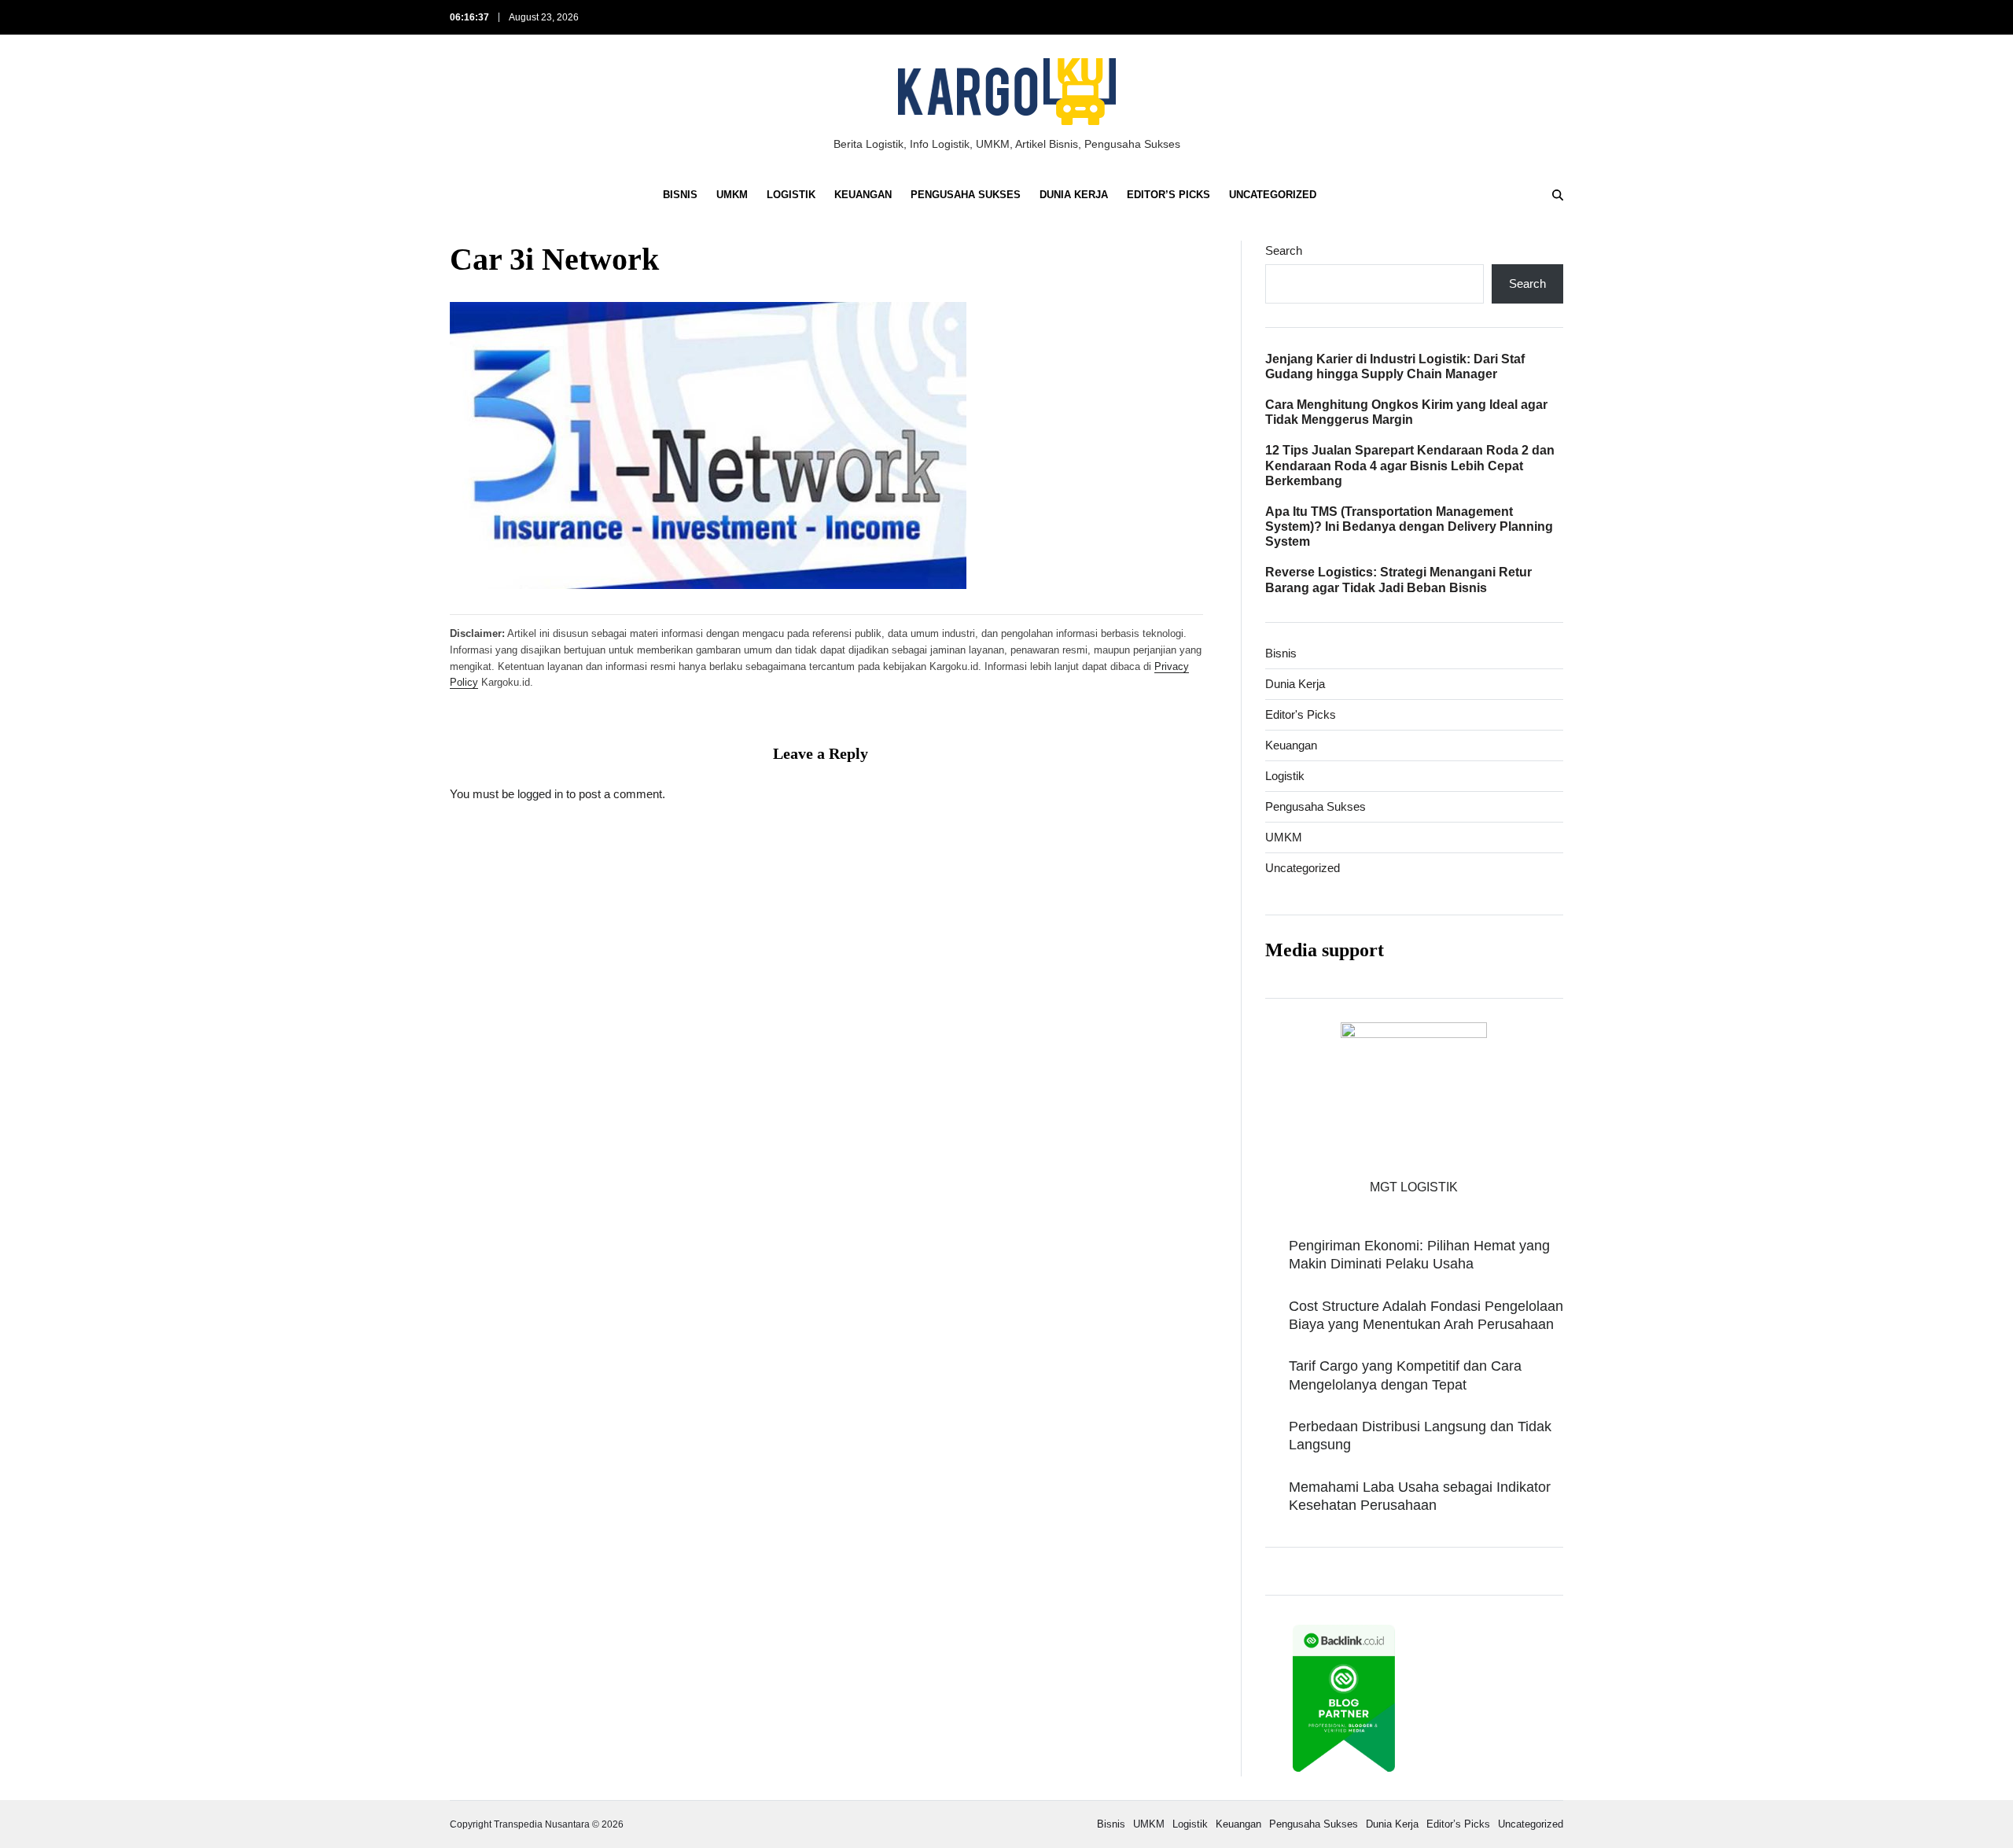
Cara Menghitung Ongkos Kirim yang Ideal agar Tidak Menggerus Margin (1406, 412)
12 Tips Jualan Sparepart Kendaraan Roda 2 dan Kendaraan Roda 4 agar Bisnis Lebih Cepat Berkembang (1410, 465)
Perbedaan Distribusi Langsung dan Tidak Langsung (1420, 1436)
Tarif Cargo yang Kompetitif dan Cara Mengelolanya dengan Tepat (1405, 1375)
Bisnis (680, 195)
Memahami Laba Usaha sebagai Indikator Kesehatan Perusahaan (1420, 1496)
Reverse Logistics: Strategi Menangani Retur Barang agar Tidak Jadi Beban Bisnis (1398, 580)
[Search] (1558, 195)
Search (1284, 250)
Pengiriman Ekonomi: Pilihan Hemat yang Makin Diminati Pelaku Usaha (1419, 1255)
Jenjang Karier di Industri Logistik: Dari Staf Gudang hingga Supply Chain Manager (1395, 366)
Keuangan (863, 195)
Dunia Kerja (1074, 195)
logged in (540, 793)
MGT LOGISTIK (1414, 1187)
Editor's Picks (1301, 714)
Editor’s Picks (1168, 195)
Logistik (791, 195)
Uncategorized (1273, 195)
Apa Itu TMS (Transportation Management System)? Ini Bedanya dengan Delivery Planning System (1409, 526)
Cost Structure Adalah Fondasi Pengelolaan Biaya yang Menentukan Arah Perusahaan (1426, 1315)
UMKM (732, 195)
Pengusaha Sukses (966, 195)
